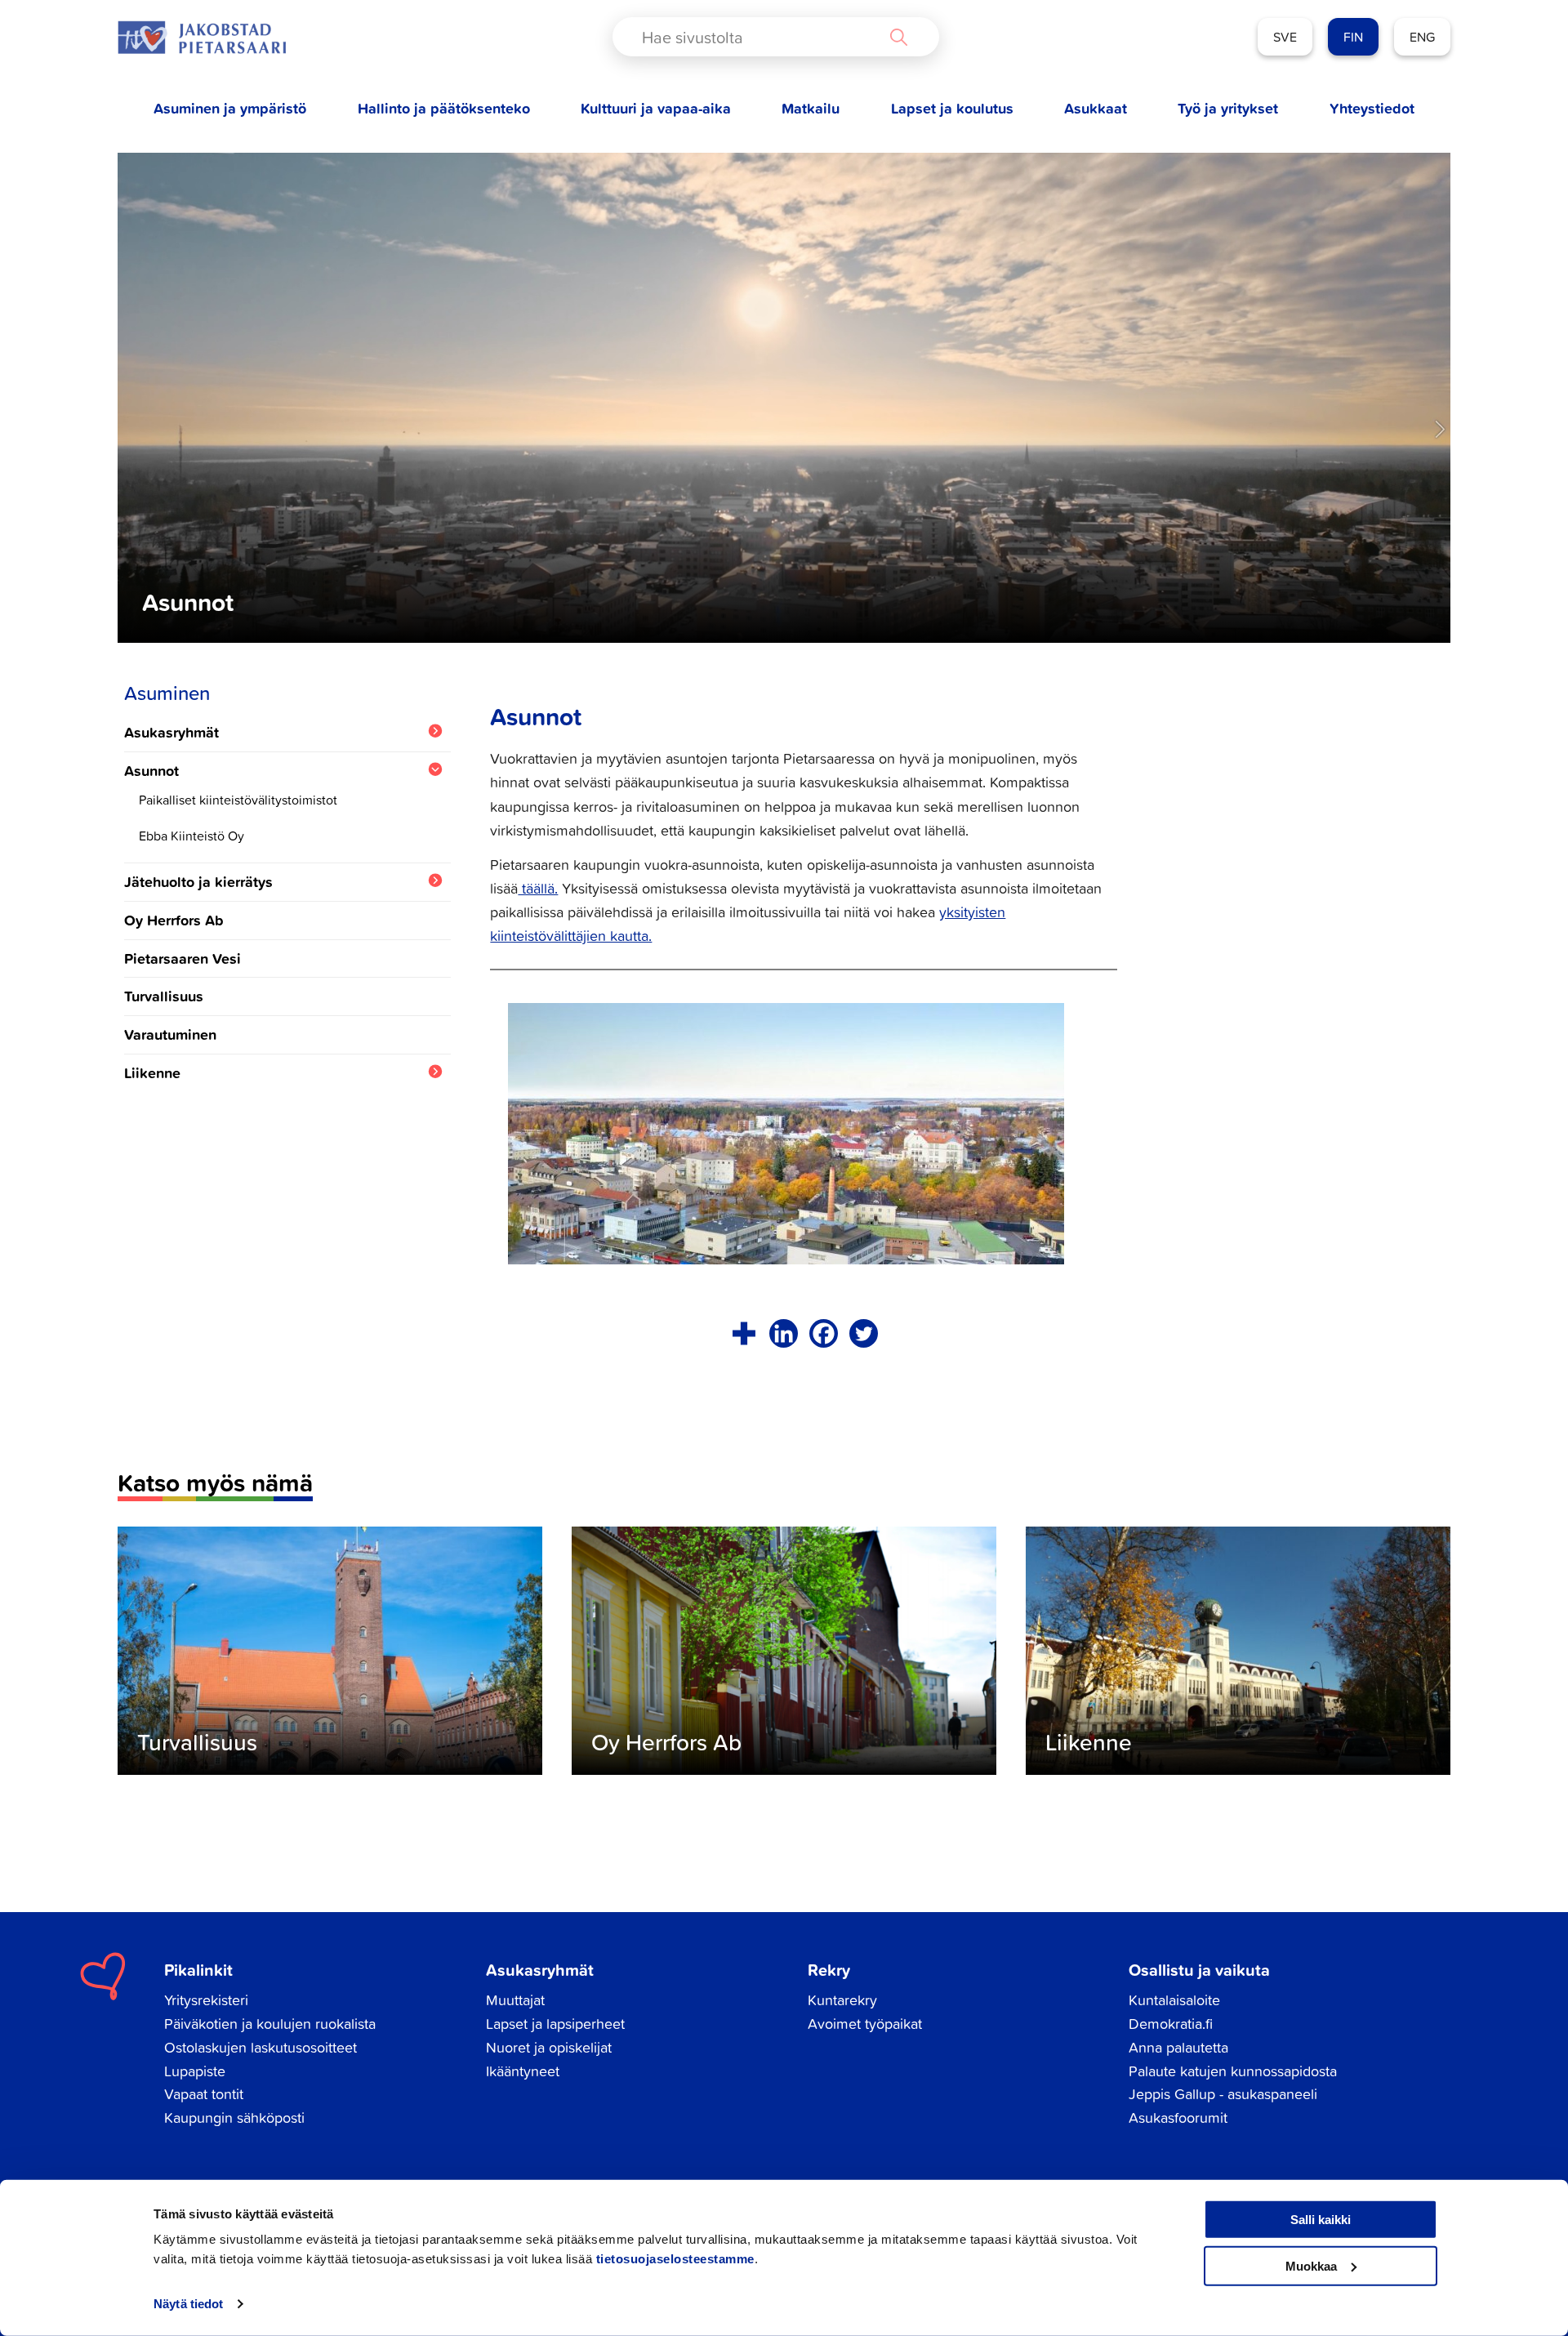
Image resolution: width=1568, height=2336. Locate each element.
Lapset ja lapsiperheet (555, 2024)
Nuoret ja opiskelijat (549, 2047)
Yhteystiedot (1372, 108)
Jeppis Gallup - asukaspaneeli (1223, 2094)
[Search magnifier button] (898, 37)
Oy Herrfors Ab (174, 920)
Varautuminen (170, 1034)
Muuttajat (515, 2000)
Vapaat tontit (204, 2094)
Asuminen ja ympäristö (230, 108)
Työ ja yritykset (1228, 108)
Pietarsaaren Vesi (183, 958)
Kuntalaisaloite (1174, 2000)
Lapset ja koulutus (952, 108)
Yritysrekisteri (206, 2000)
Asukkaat (1096, 108)
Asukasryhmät (171, 732)
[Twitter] (864, 1333)
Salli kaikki (1321, 2220)
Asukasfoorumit (1178, 2118)
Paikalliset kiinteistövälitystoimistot (238, 800)
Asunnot (151, 771)
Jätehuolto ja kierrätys (198, 882)
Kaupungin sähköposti (234, 2118)
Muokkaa (1311, 2265)
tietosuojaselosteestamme (675, 2259)
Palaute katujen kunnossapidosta (1233, 2071)
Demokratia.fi (1171, 2024)
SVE (1285, 37)
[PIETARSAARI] (202, 37)
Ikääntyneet (523, 2071)
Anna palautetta (1178, 2047)
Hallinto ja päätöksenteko (444, 108)
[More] (744, 1333)
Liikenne (152, 1073)
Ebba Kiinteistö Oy (192, 836)
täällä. (538, 888)
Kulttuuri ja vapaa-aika (656, 108)
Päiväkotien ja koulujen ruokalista (270, 2024)
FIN (1353, 37)
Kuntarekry (842, 2000)
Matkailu (811, 108)
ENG (1422, 37)
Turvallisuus (164, 996)
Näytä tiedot (188, 2304)
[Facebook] (824, 1333)
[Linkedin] (784, 1333)
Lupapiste (195, 2071)
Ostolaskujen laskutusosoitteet (261, 2047)
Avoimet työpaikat (865, 2024)
